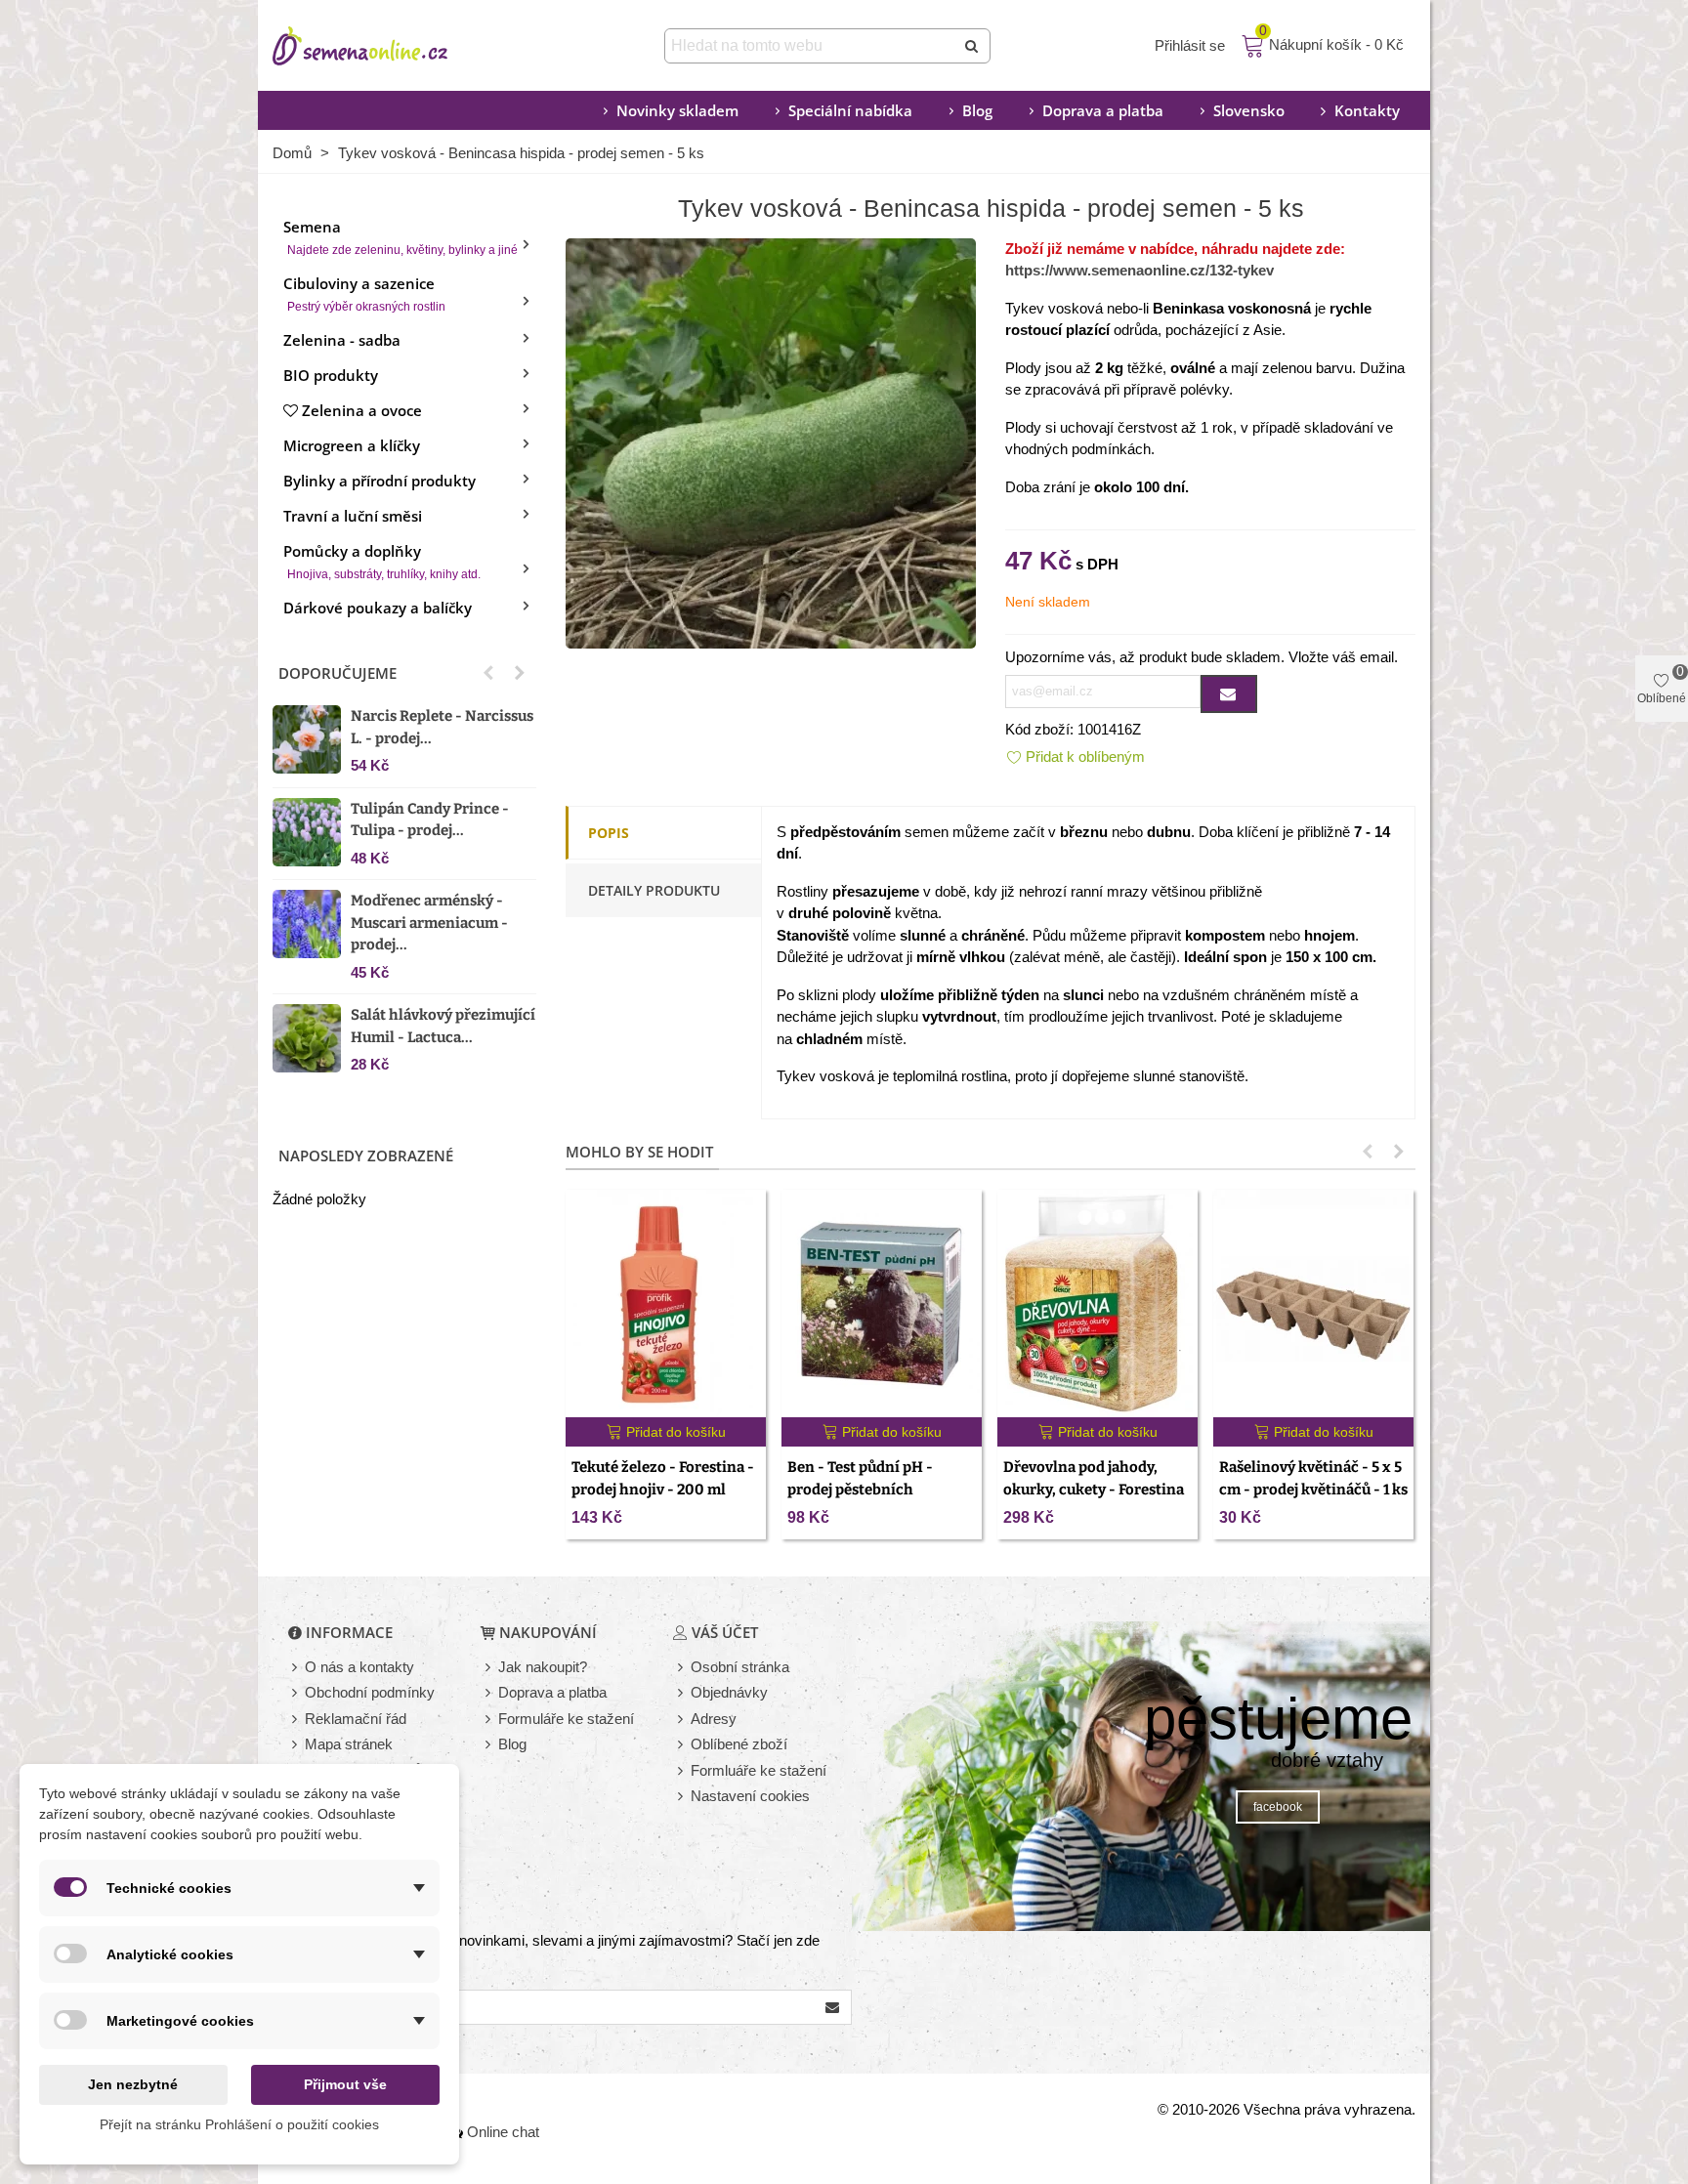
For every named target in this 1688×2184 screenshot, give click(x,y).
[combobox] (811, 46)
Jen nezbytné (133, 2084)
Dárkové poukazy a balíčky (378, 608)
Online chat (503, 2132)
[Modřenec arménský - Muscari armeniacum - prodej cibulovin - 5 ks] (307, 924)
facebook (1278, 1807)
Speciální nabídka (850, 110)
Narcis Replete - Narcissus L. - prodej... (442, 727)
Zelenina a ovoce (362, 410)
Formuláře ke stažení (566, 1719)
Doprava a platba (1103, 110)
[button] (488, 673)
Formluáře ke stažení (759, 1770)
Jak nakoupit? (543, 1667)
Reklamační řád (356, 1719)
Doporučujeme (338, 673)
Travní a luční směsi (353, 516)
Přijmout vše (345, 2084)
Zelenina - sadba (342, 340)
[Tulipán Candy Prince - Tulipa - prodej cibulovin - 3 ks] (307, 832)
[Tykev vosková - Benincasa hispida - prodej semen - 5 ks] (771, 441)
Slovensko (1249, 110)
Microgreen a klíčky (352, 445)
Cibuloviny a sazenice (364, 294)
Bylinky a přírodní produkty (380, 481)
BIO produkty (331, 375)
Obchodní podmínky (370, 1692)
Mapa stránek (349, 1744)
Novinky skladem (677, 110)
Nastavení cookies (750, 1796)
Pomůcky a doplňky (382, 561)
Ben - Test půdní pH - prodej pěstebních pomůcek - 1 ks (860, 1489)
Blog (977, 110)
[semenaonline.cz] (390, 46)
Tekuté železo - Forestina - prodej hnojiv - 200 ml (663, 1478)
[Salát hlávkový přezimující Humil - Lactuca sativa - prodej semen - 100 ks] (307, 1038)
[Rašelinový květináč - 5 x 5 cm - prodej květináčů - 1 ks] (1313, 1303)
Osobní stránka (740, 1667)
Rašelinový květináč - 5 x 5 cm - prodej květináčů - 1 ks (1313, 1478)
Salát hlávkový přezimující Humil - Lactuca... (443, 1026)
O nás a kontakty (359, 1667)
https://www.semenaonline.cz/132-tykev (1139, 270)
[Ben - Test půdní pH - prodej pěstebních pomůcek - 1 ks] (882, 1303)
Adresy (714, 1719)
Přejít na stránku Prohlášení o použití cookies (239, 2124)
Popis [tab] (609, 833)
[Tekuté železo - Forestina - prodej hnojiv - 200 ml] (666, 1303)
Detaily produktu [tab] (654, 890)
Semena (401, 237)
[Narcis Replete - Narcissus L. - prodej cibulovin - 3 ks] (307, 739)
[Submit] (973, 46)
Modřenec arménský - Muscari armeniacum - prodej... (429, 923)
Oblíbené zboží (739, 1744)
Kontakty (1367, 110)
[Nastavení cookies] (682, 1797)
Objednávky (729, 1692)
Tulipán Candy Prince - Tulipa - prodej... (430, 820)
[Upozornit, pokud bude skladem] (1229, 694)
